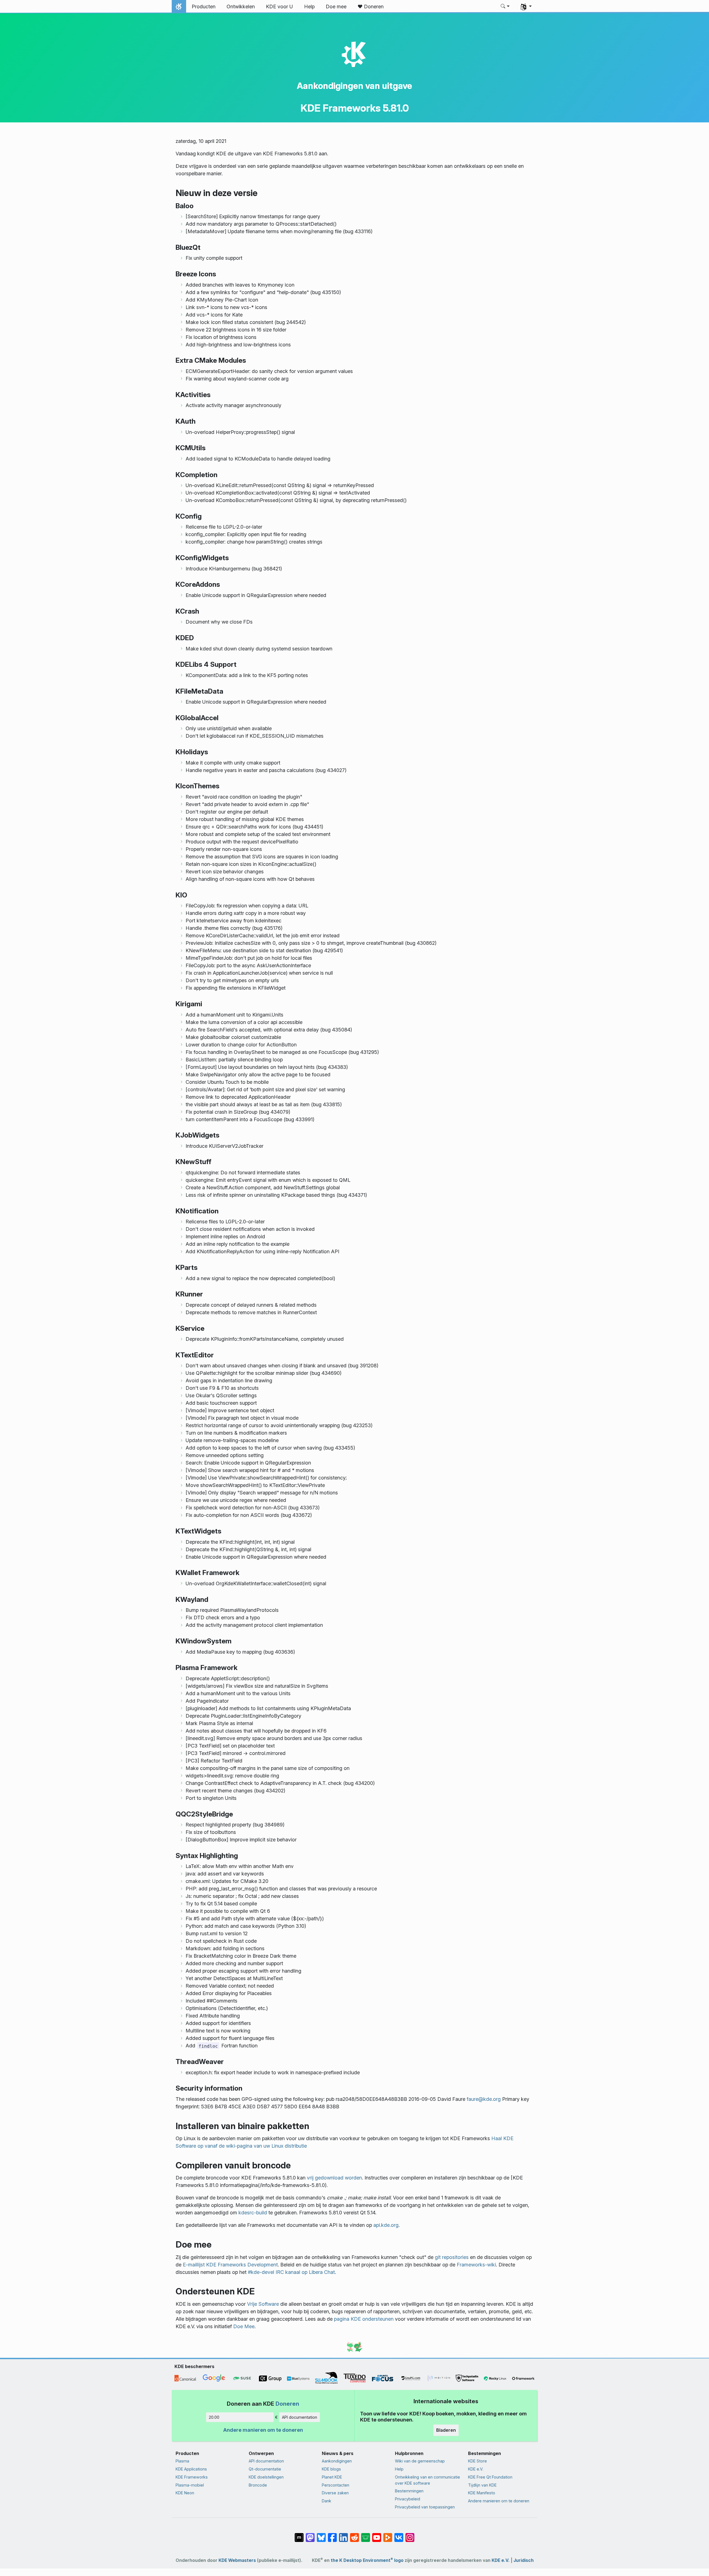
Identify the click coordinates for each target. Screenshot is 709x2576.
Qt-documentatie (265, 2469)
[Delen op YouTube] (377, 2535)
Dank (327, 2501)
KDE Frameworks (192, 2477)
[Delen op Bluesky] (321, 2535)
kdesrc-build (253, 2213)
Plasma (182, 2461)
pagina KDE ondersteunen (364, 2319)
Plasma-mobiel (190, 2485)
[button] (505, 7)
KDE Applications (191, 2469)
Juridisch (524, 2560)
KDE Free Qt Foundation (490, 2477)
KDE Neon (185, 2493)
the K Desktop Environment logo (367, 2560)
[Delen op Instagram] (410, 2535)
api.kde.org (386, 2225)
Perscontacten (336, 2485)
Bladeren (446, 2430)
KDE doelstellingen (266, 2477)
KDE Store (477, 2461)
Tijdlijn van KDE (482, 2485)
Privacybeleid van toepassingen (425, 2507)
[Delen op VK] (399, 2535)
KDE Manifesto (482, 2493)
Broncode (258, 2485)
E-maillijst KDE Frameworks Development (230, 2265)
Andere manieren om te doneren (263, 2430)
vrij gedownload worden (334, 2178)
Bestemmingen (409, 2491)
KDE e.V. (476, 2469)
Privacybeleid (408, 2499)
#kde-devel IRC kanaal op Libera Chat (291, 2272)
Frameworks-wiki (476, 2265)
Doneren (287, 2404)
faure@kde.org (484, 2099)
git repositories (452, 2257)
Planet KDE (332, 2477)
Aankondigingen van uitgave (354, 86)
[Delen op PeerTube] (388, 2535)
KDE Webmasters (237, 2560)
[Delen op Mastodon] (310, 2535)
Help (399, 2469)
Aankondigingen (337, 2461)
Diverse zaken (335, 2493)
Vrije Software (263, 2304)
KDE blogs (331, 2469)
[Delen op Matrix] (299, 2535)
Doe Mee (244, 2326)
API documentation (300, 2417)
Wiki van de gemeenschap (420, 2461)
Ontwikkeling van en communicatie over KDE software (427, 2480)
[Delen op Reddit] (354, 2535)
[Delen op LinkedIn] (343, 2535)
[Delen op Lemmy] (366, 2535)
